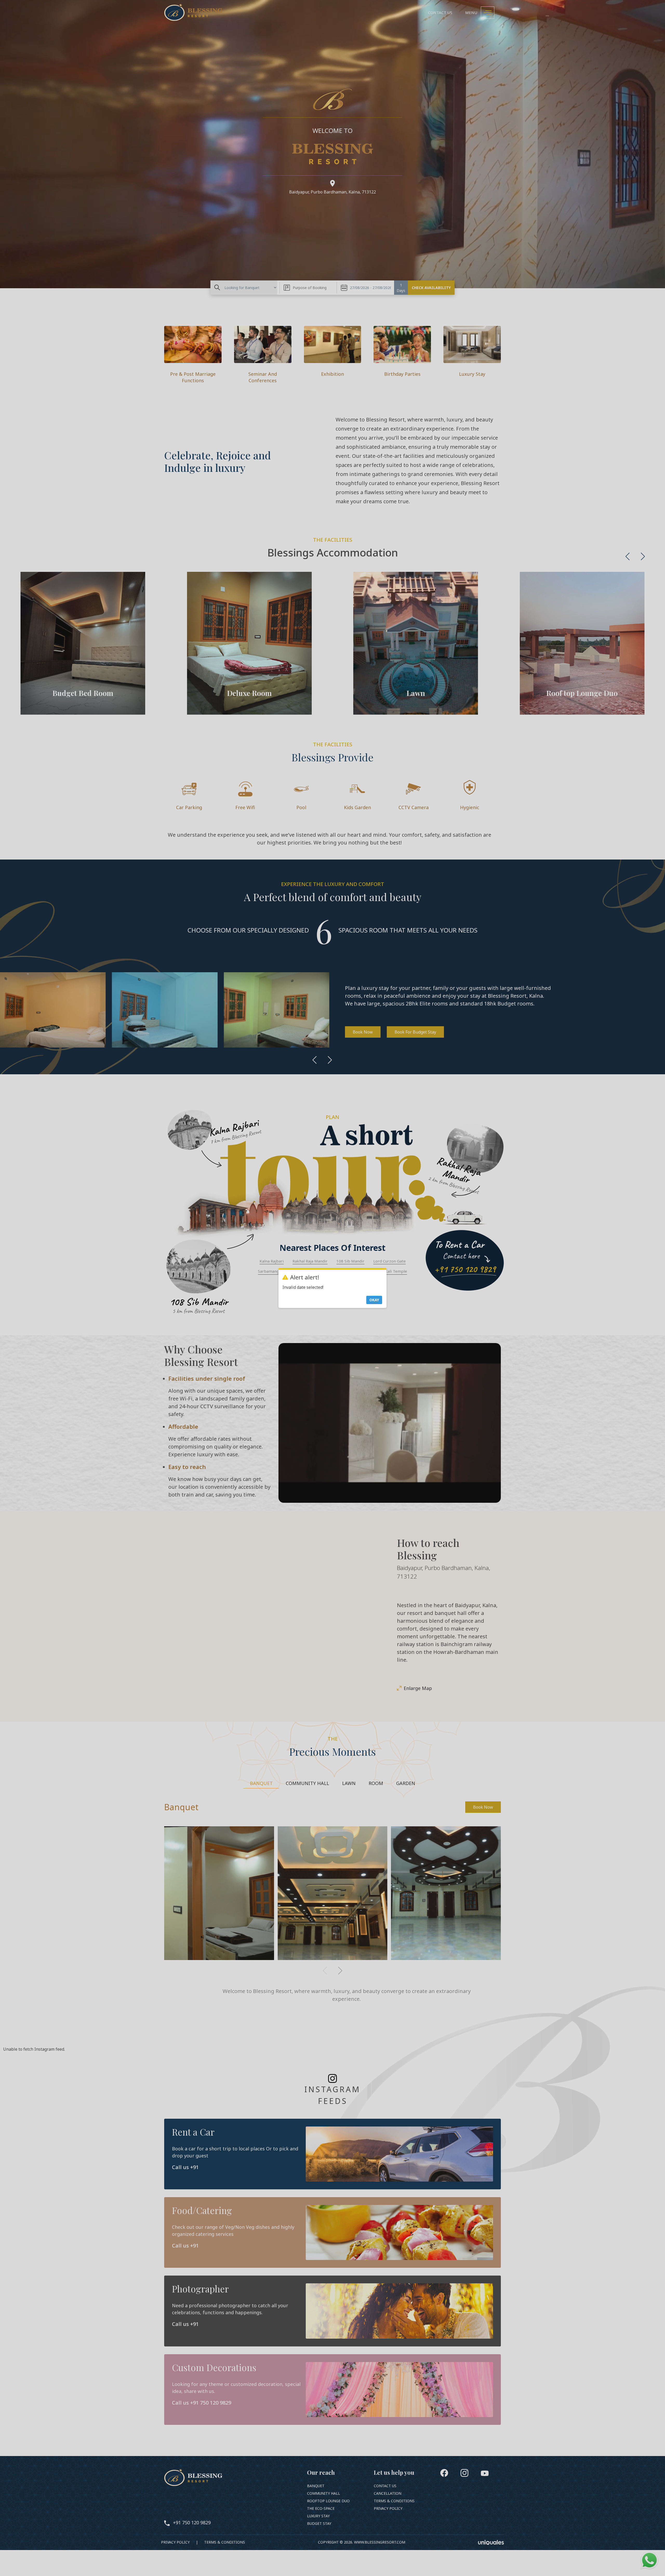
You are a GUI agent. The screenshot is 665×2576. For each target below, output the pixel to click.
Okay (374, 1300)
